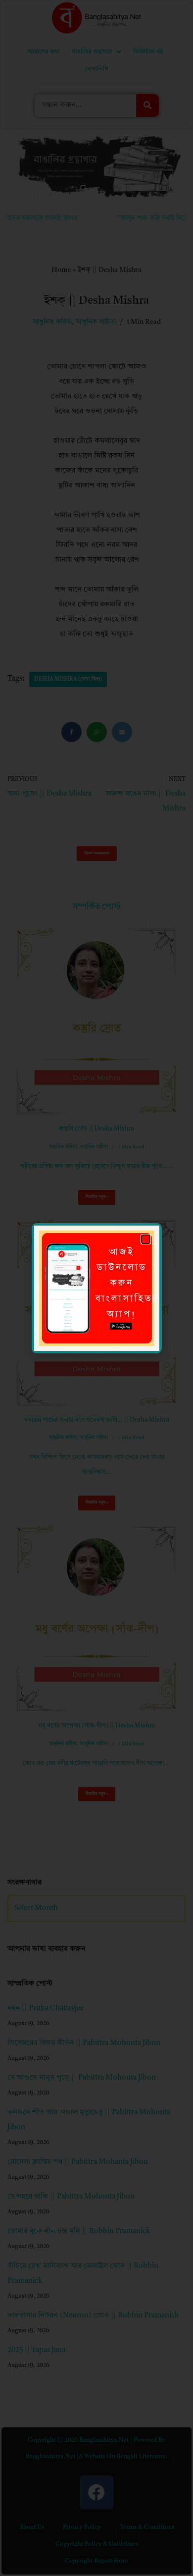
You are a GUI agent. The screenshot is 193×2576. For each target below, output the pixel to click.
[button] (146, 1239)
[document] (96, 1288)
